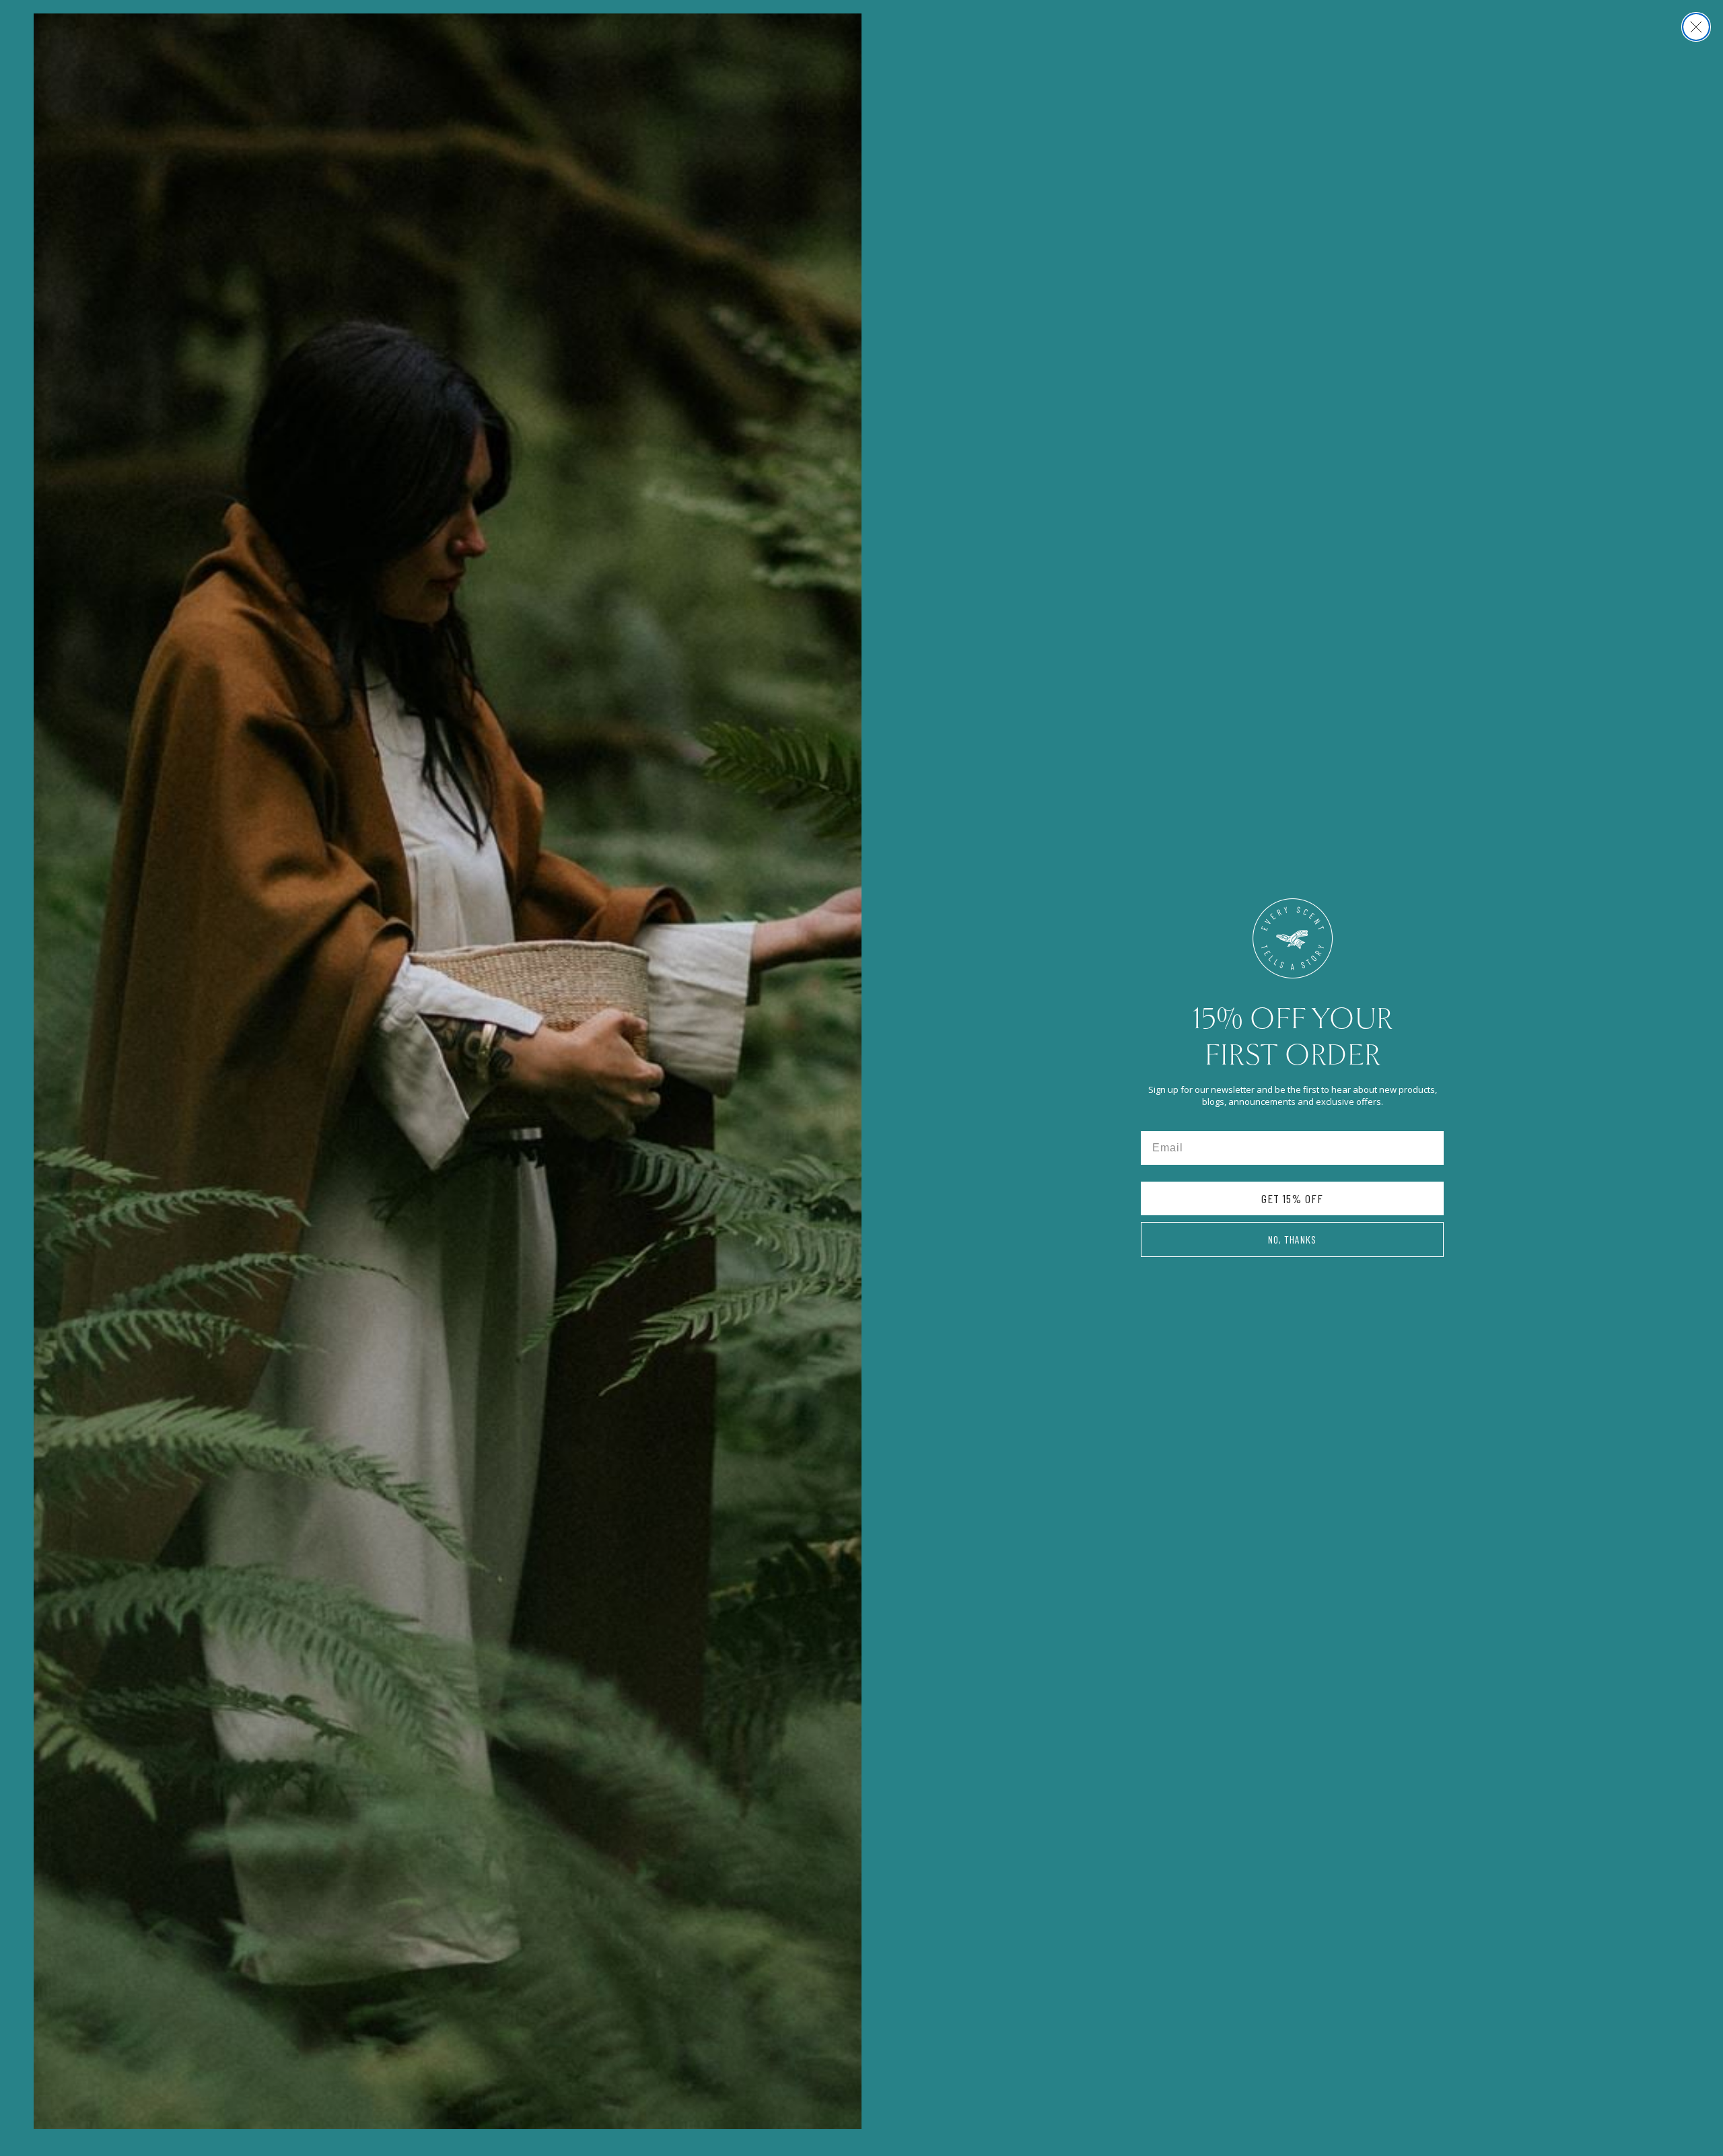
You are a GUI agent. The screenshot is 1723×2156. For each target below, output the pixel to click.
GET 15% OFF (1292, 1198)
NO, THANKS (1292, 1239)
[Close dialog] (1696, 27)
